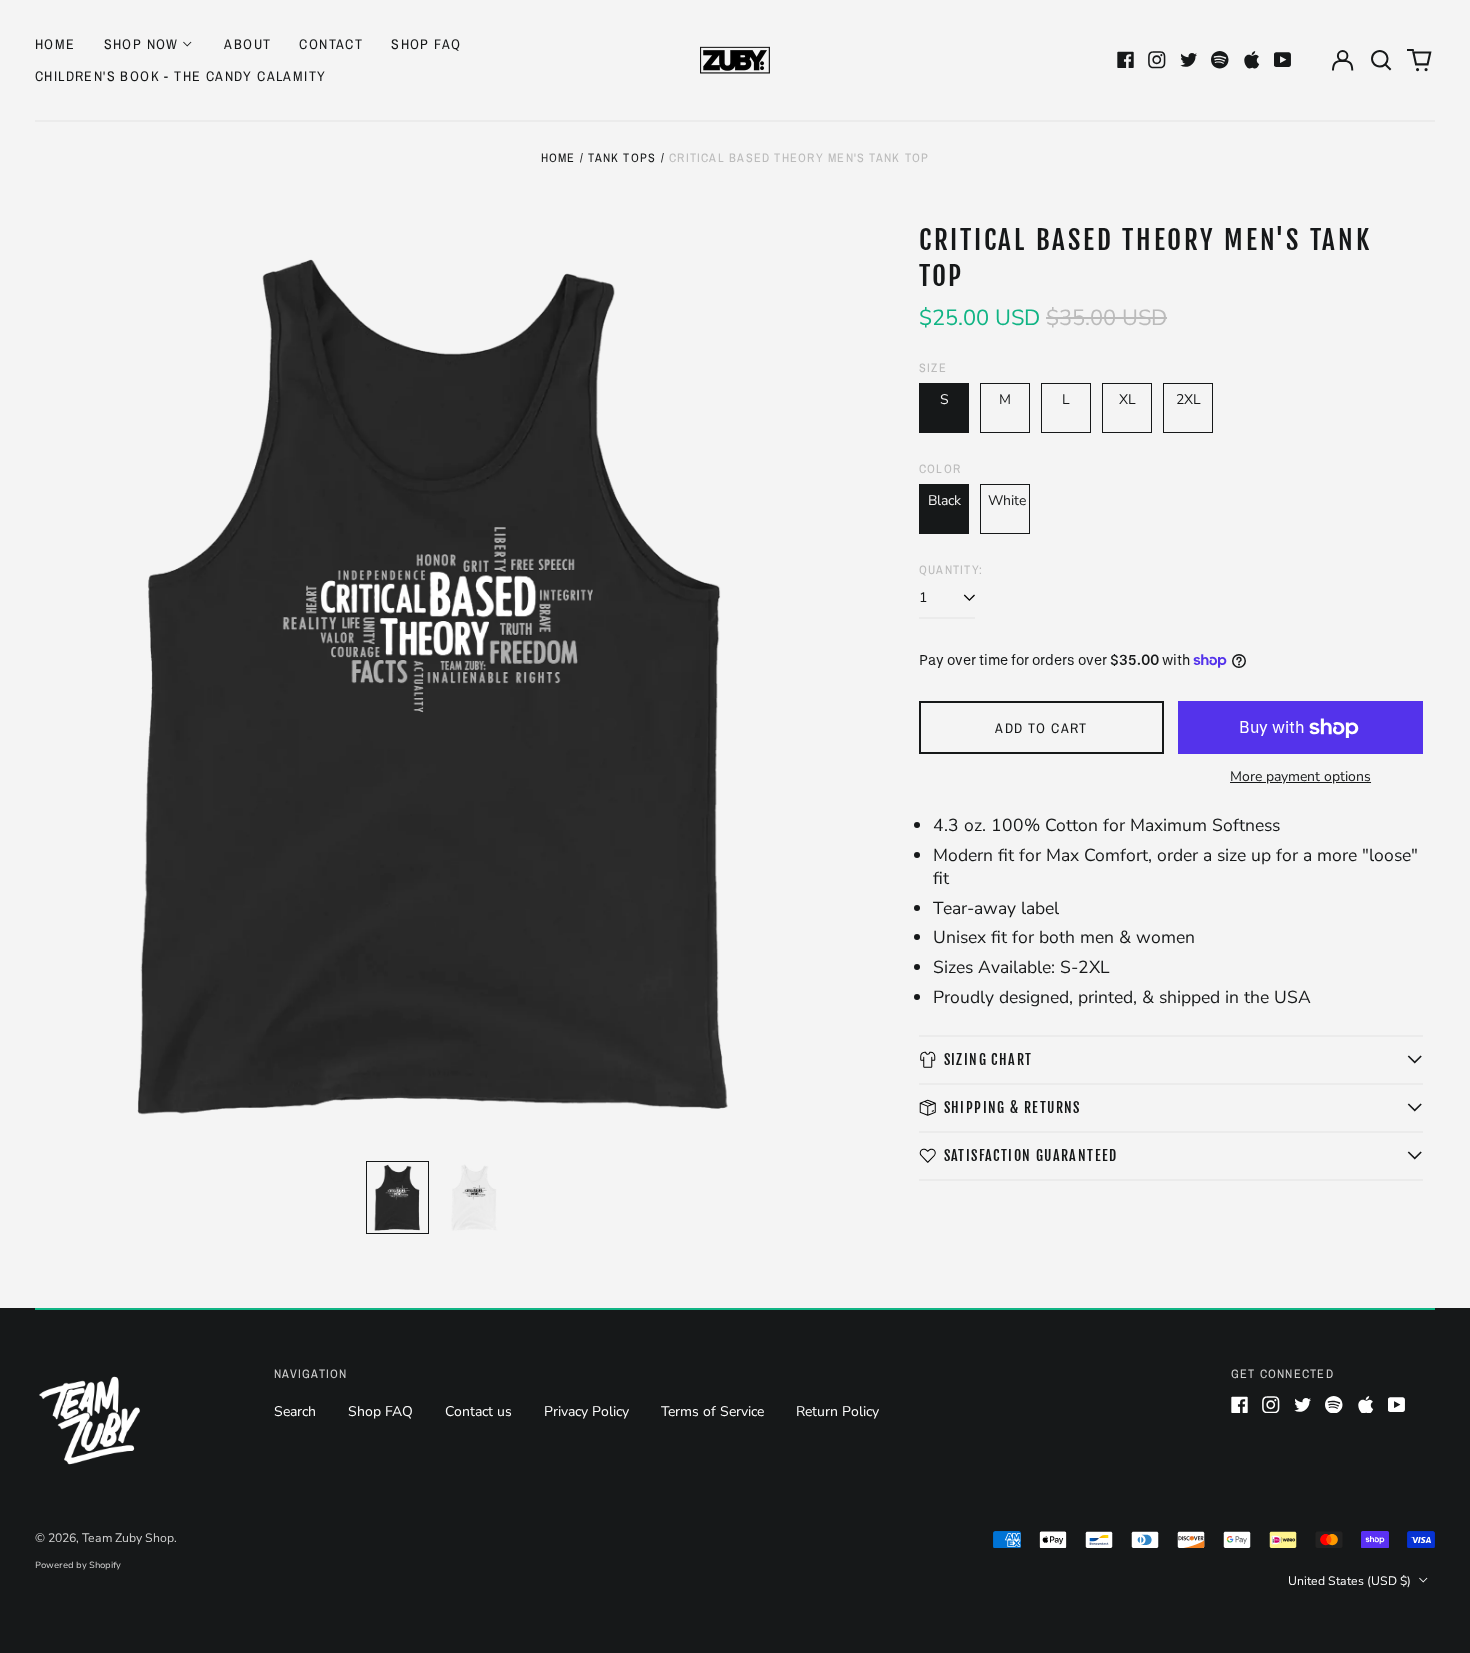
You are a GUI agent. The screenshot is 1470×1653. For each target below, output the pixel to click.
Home (55, 44)
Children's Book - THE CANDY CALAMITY (180, 76)
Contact (331, 44)
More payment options (1300, 777)
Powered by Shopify (78, 1565)
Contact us (478, 1411)
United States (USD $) (1351, 1581)
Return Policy (837, 1411)
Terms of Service (712, 1411)
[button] (1381, 60)
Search (295, 1411)
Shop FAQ (426, 44)
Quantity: (951, 570)
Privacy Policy (586, 1411)
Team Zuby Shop (128, 1538)
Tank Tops (622, 157)
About (247, 44)
